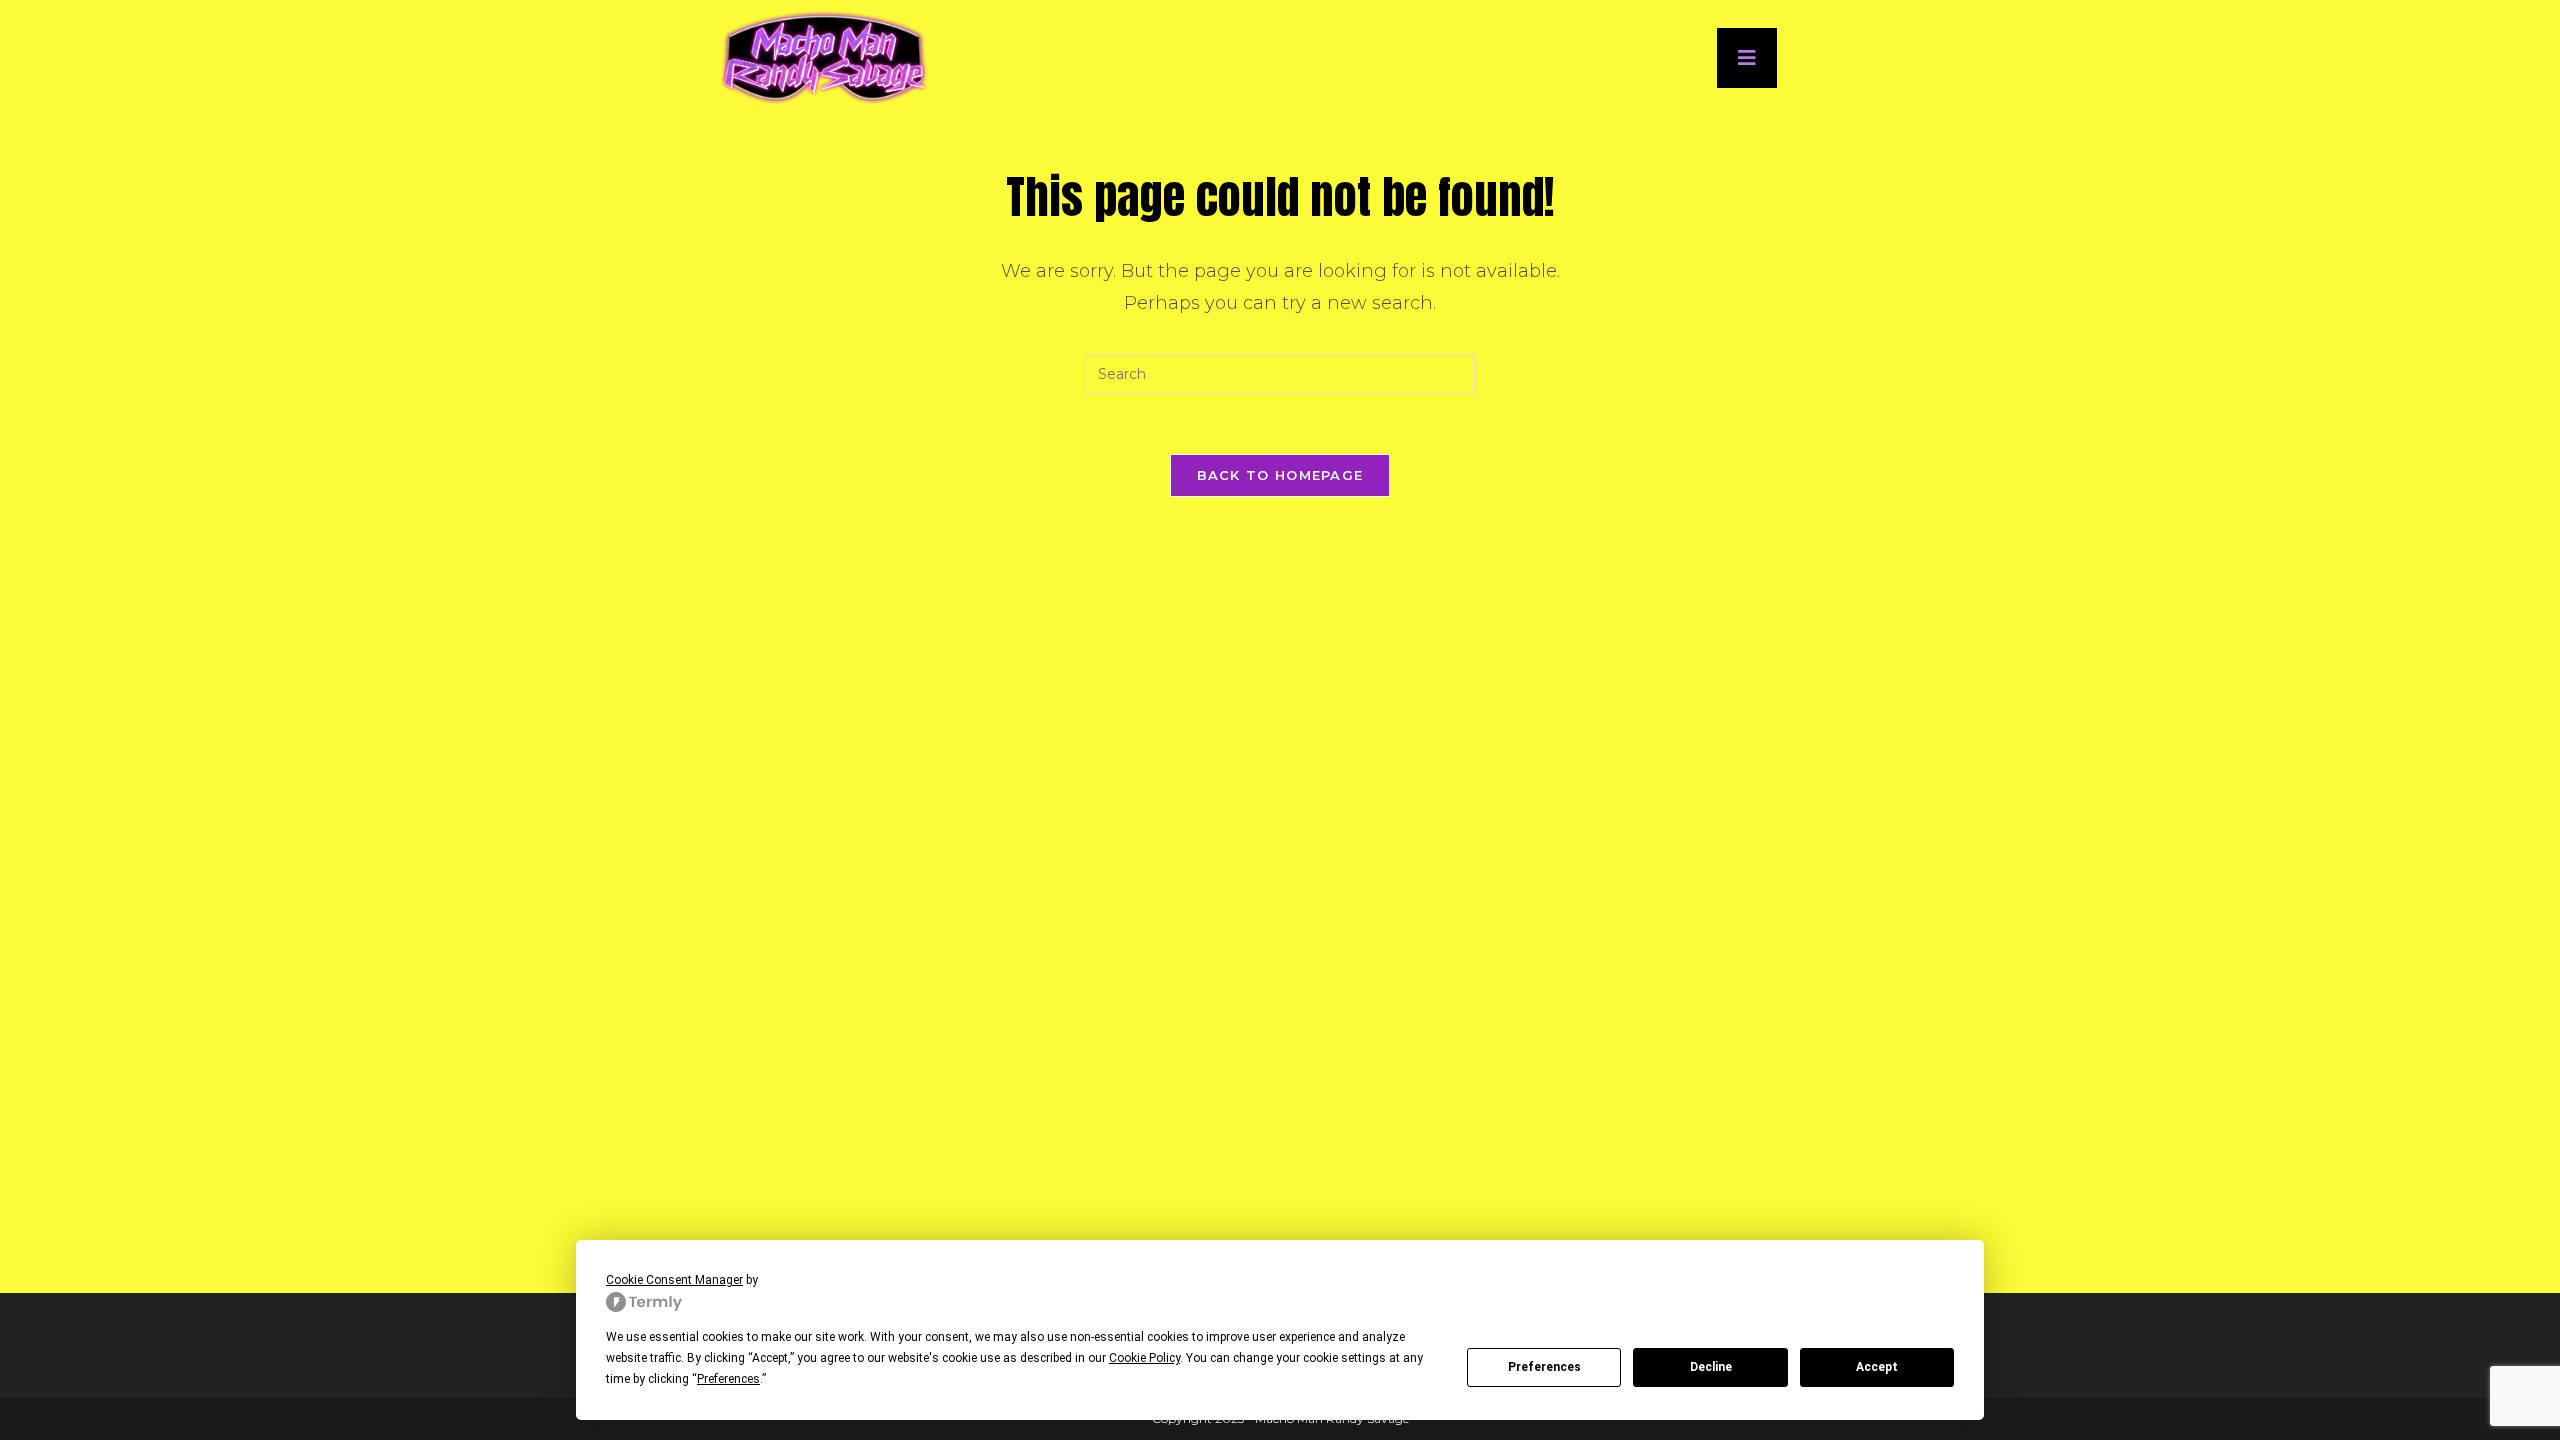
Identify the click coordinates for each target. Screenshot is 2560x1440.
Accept (1877, 1367)
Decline (1711, 1367)
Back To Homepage (1280, 475)
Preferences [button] (728, 1379)
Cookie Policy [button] (1144, 1358)
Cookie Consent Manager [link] (674, 1280)
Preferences (1544, 1367)
